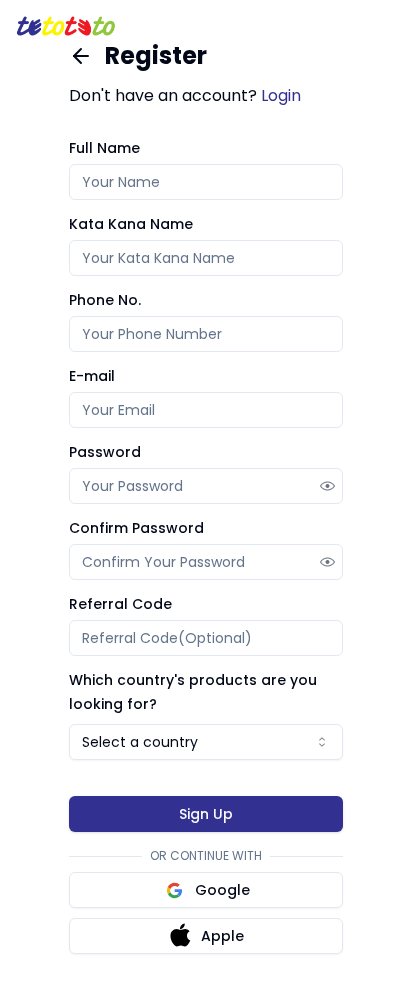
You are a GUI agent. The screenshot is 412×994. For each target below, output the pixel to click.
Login (281, 95)
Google (222, 890)
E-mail (92, 376)
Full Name (104, 148)
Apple (222, 936)
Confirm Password (136, 528)
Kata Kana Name (131, 224)
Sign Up (206, 814)
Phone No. (105, 300)
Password (105, 452)
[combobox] (206, 742)
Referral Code (120, 604)
